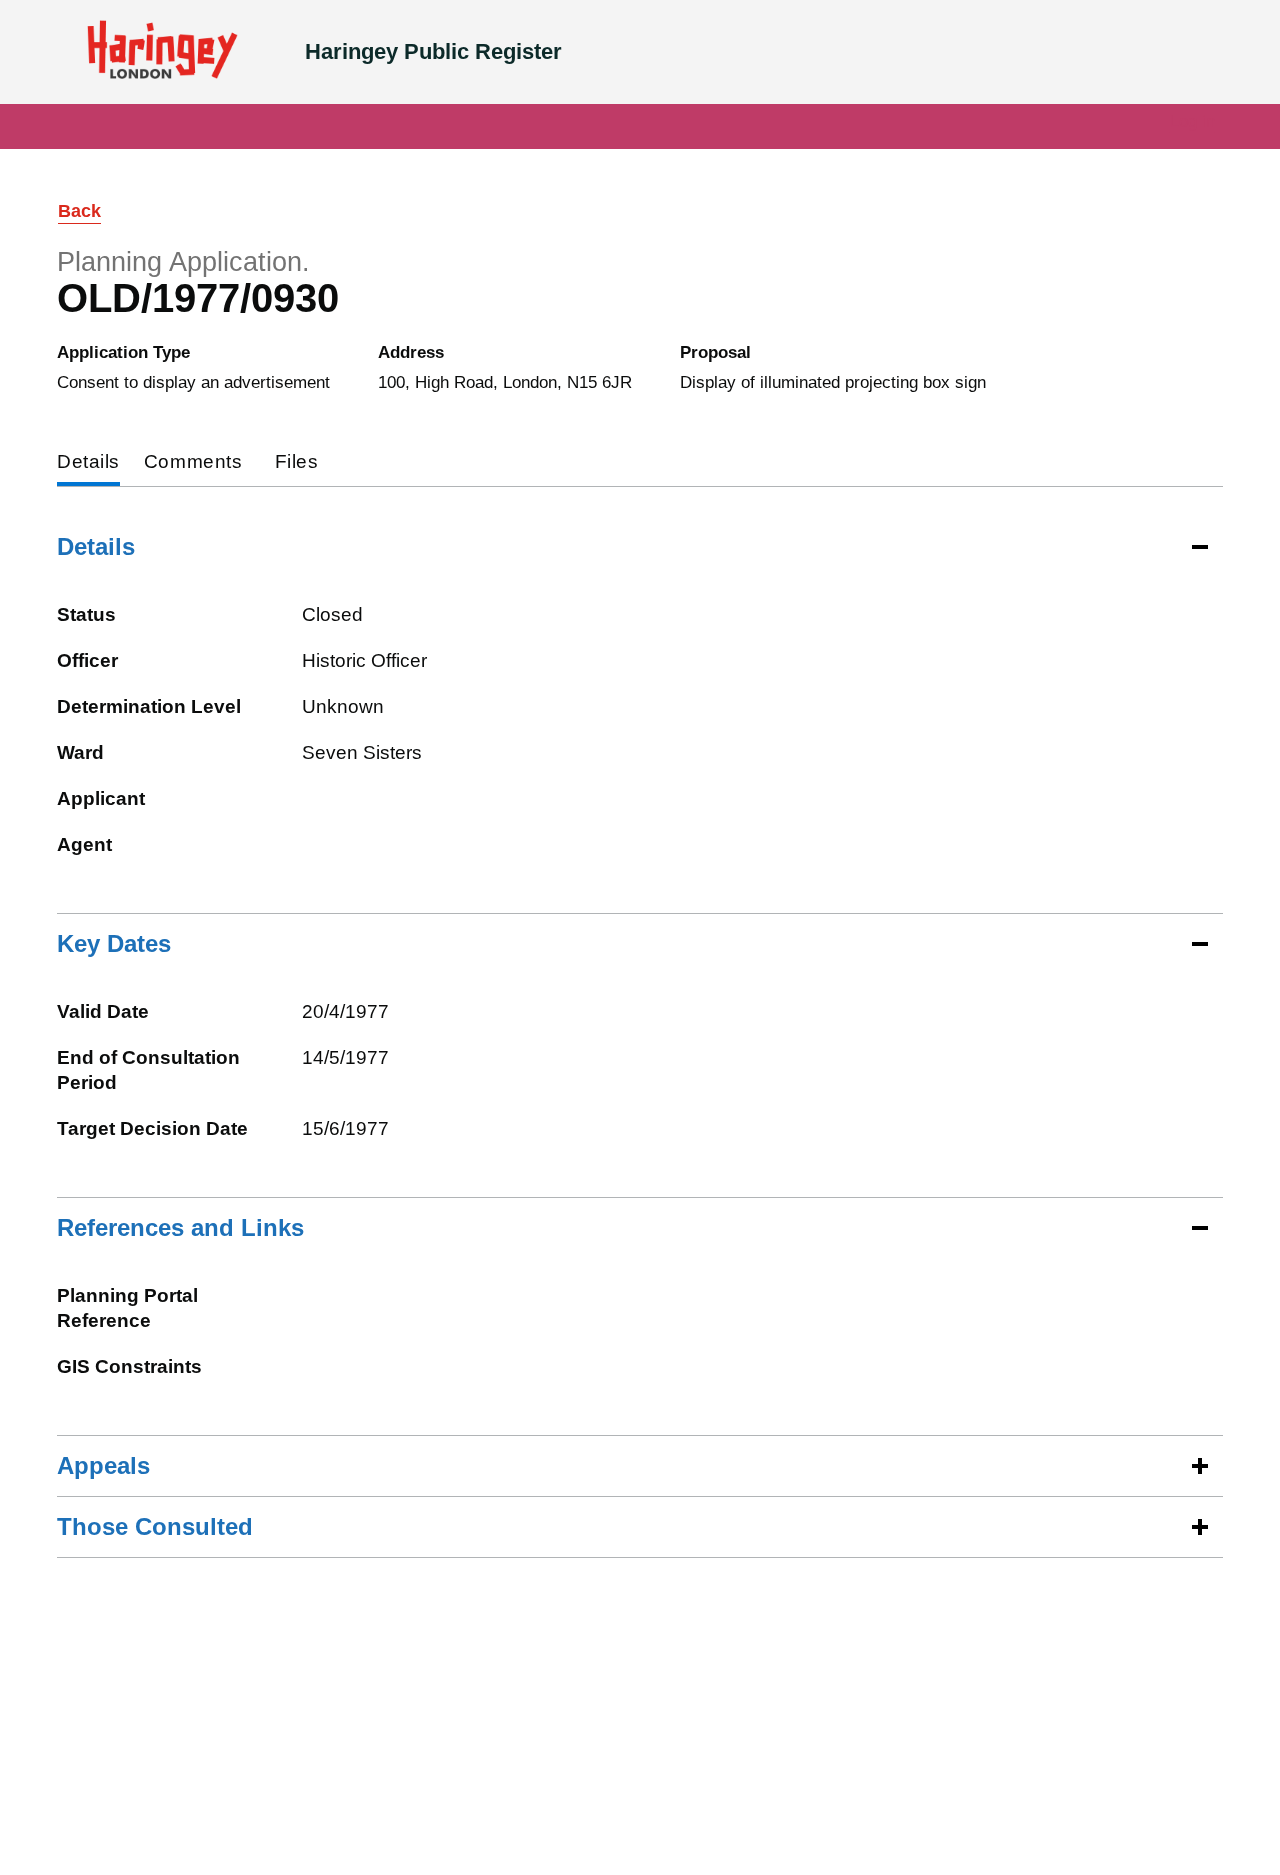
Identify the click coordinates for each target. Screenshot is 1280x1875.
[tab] (88, 463)
